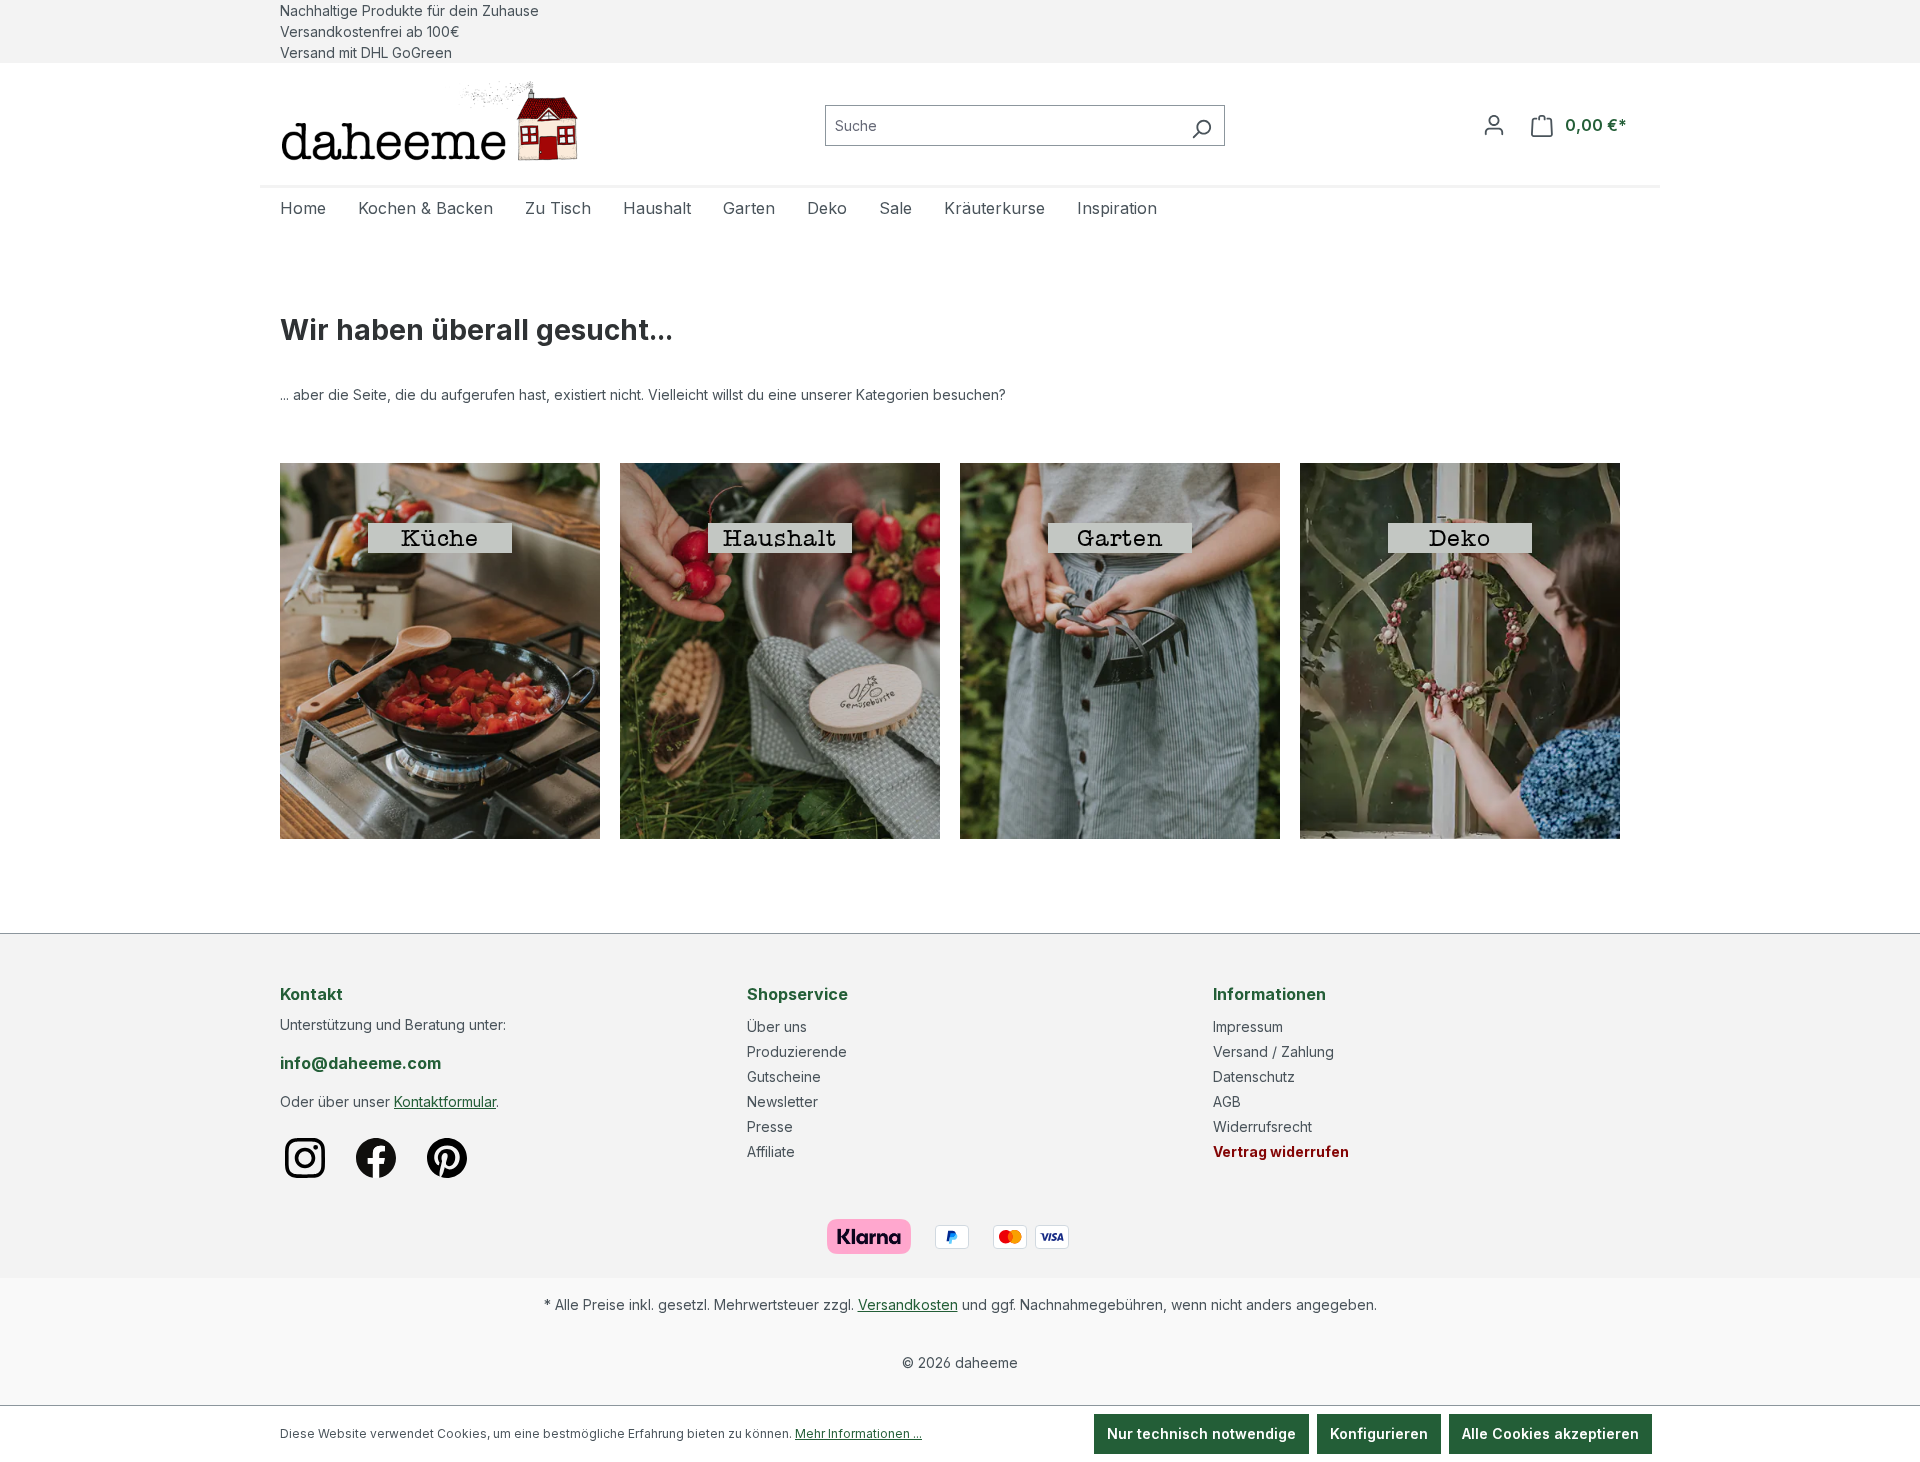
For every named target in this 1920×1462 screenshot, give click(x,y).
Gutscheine (784, 1076)
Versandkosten (908, 1304)
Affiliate (771, 1151)
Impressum (1248, 1026)
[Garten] (1120, 649)
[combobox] (1002, 125)
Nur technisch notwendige (1201, 1433)
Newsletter (782, 1101)
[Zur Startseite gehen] (430, 121)
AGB (1227, 1101)
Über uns (777, 1026)
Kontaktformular (445, 1101)
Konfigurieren (1379, 1433)
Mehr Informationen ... (858, 1433)
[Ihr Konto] (1494, 125)
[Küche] (440, 649)
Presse (770, 1126)
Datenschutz (1254, 1076)
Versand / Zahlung (1273, 1051)
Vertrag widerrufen (1281, 1151)
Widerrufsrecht (1262, 1126)
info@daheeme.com (360, 1063)
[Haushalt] (780, 649)
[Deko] (1460, 649)
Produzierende (797, 1051)
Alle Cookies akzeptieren (1550, 1433)
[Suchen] (1201, 125)
